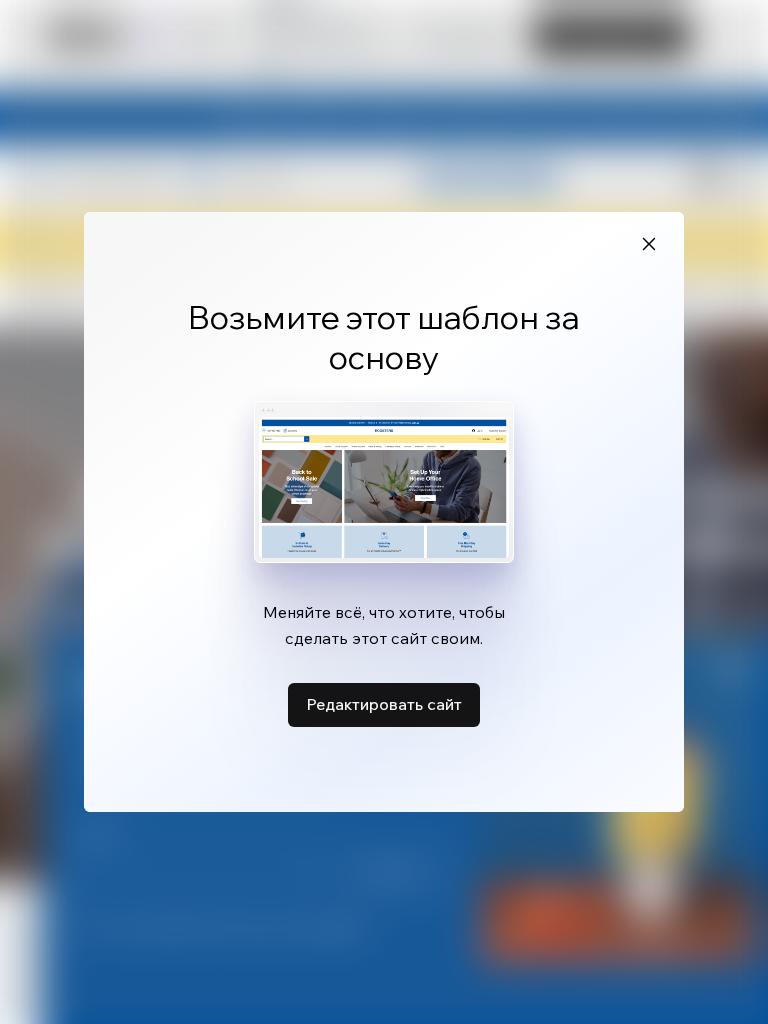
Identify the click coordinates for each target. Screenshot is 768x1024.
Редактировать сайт (384, 704)
